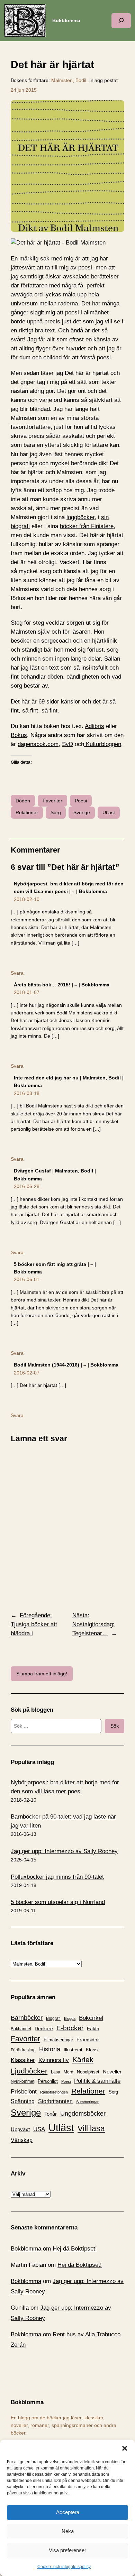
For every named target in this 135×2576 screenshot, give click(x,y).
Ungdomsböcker (83, 2114)
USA (39, 2129)
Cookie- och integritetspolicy (64, 2567)
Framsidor (88, 2040)
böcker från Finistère (87, 526)
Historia (50, 2049)
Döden (23, 801)
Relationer (27, 812)
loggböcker (80, 517)
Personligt (48, 2081)
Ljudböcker (29, 2071)
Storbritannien (55, 2101)
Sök (115, 1726)
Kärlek (83, 2059)
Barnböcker (27, 2018)
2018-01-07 (27, 992)
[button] (125, 2448)
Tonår (51, 2114)
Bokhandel (21, 2029)
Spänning (23, 2101)
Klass (92, 2050)
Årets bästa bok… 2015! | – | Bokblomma (62, 985)
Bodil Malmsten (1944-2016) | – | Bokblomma (66, 1365)
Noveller (112, 2072)
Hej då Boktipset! (75, 2249)
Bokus (19, 735)
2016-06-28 (27, 1186)
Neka (68, 2531)
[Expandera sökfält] (121, 21)
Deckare (44, 2028)
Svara (17, 973)
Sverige (82, 812)
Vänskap (22, 2140)
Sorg (56, 812)
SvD (67, 744)
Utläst (109, 812)
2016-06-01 (27, 1279)
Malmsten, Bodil (69, 80)
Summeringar (87, 2102)
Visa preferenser (67, 2550)
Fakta (93, 2028)
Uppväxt (20, 2129)
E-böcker (70, 2028)
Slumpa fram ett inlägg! (42, 1674)
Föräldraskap (23, 2050)
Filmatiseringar (58, 2040)
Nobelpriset (88, 2072)
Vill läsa (91, 2128)
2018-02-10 (27, 899)
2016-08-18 (27, 1093)
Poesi (81, 801)
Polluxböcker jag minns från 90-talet (57, 1877)
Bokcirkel (91, 2018)
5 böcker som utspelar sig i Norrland (58, 1902)
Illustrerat (73, 2050)
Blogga (70, 2018)
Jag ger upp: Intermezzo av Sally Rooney (64, 1851)
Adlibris (94, 726)
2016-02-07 (27, 1373)
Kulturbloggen (103, 744)
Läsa (56, 2072)
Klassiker (23, 2060)
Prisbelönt (24, 2092)
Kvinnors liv (54, 2060)
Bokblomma (66, 20)
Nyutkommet (22, 2081)
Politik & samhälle (97, 2081)
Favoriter (52, 801)
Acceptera (68, 2512)
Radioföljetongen (54, 2092)
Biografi (53, 2018)
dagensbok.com (38, 744)
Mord (69, 2072)
